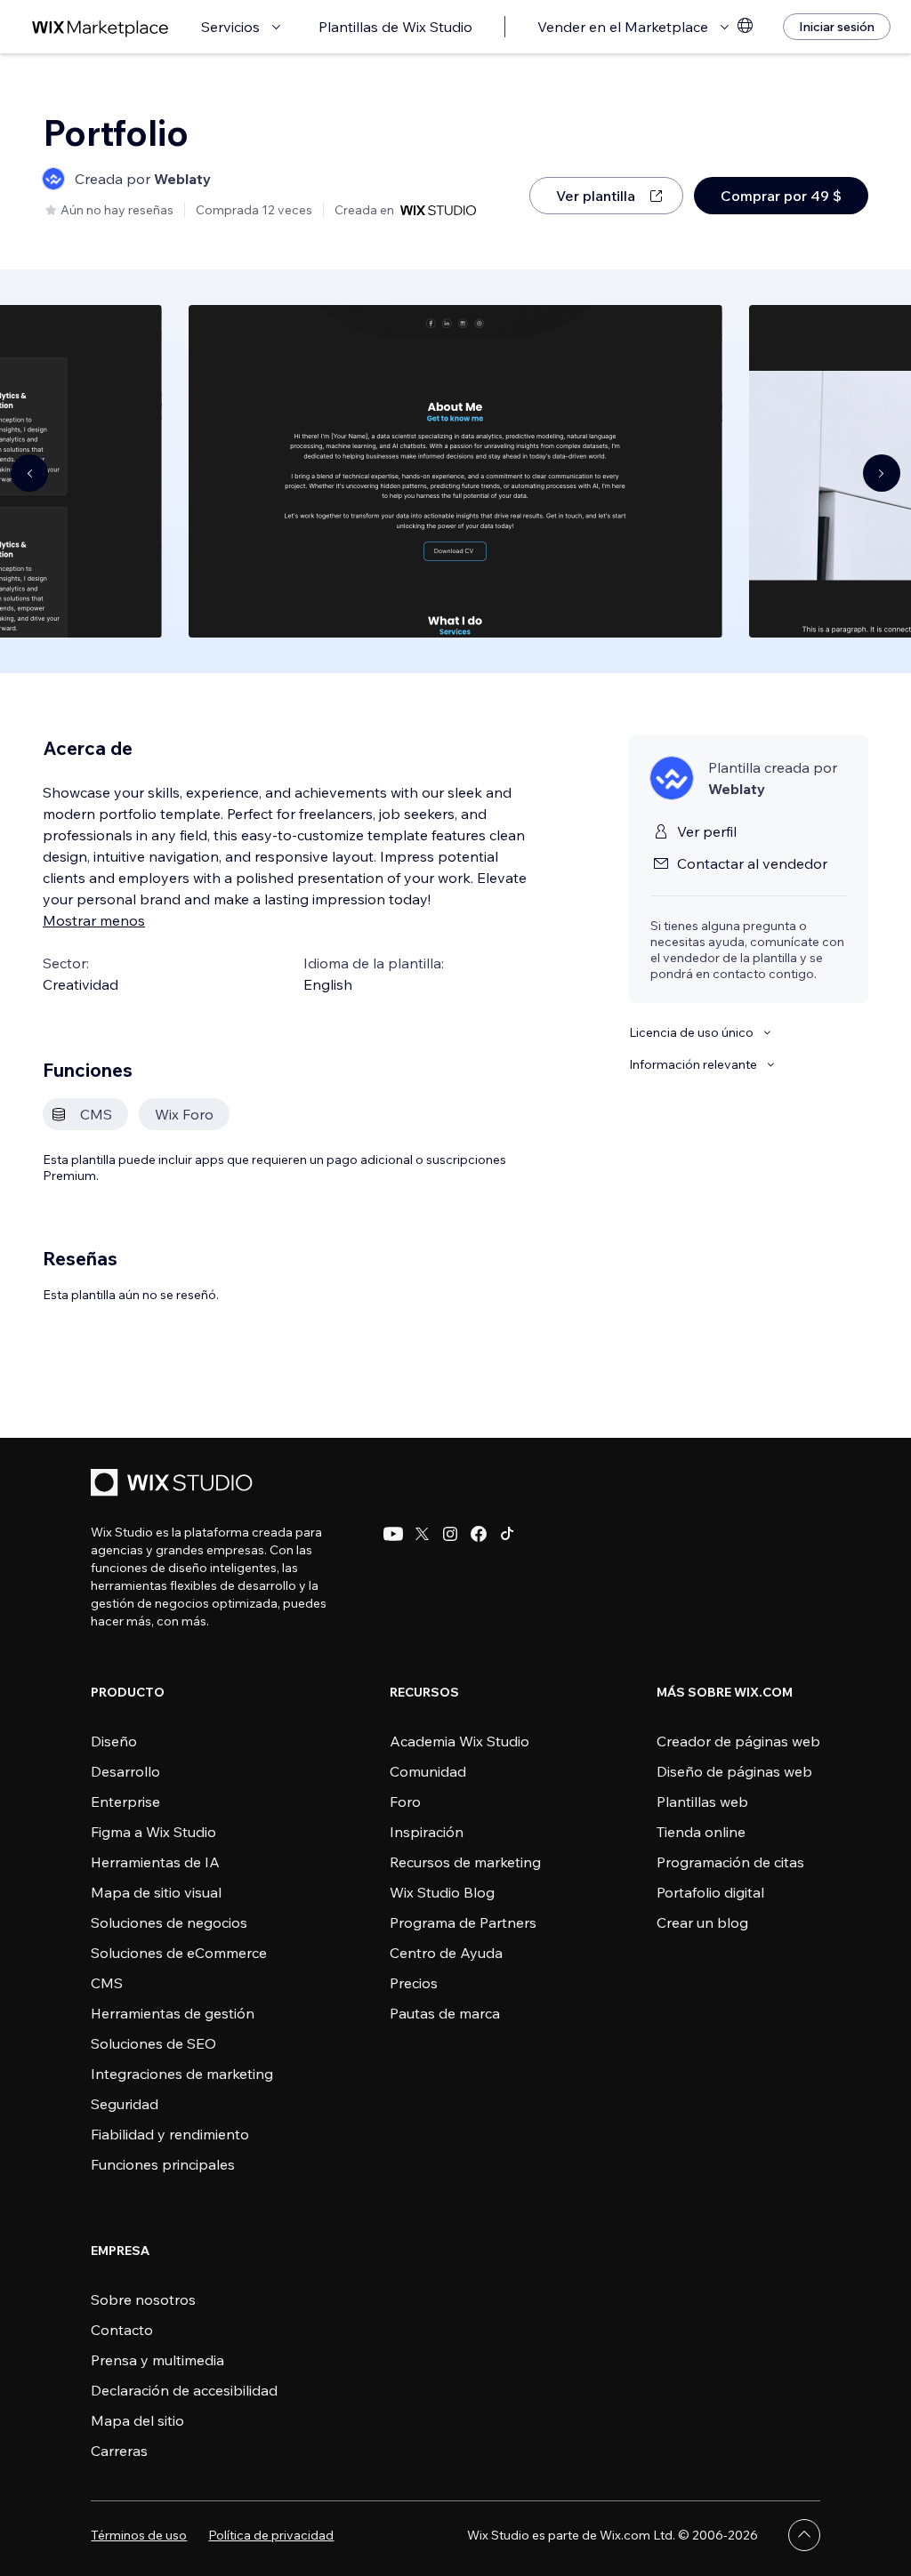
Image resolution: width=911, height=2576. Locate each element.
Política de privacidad (271, 2535)
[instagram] (450, 1534)
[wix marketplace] (101, 27)
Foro (405, 1802)
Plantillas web (702, 1802)
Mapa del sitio (137, 2420)
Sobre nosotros (143, 2299)
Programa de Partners (463, 1922)
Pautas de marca (445, 2013)
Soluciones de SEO (153, 2043)
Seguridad (125, 2104)
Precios (414, 1983)
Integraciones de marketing (182, 2074)
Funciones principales (163, 2164)
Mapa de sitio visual (156, 1892)
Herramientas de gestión (173, 2013)
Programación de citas (730, 1862)
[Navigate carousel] (29, 473)
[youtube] (393, 1534)
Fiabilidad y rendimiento (170, 2134)
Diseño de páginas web (734, 1771)
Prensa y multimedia (157, 2360)
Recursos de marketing (465, 1862)
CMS (107, 1983)
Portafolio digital (710, 1892)
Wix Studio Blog (442, 1892)
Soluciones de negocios (169, 1922)
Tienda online (701, 1832)
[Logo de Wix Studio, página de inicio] (174, 1485)
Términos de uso (139, 2535)
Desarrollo (125, 1771)
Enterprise (125, 1802)
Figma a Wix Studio (153, 1832)
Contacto (122, 2330)
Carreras (119, 2451)
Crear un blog (702, 1922)
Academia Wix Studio (460, 1741)
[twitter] (422, 1534)
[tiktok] (507, 1534)
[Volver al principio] (804, 2535)
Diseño (114, 1741)
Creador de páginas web (738, 1741)
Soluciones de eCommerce (179, 1953)
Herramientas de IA (155, 1862)
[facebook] (479, 1534)
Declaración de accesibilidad (184, 2390)
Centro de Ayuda (446, 1953)
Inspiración (427, 1832)
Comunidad (428, 1771)
